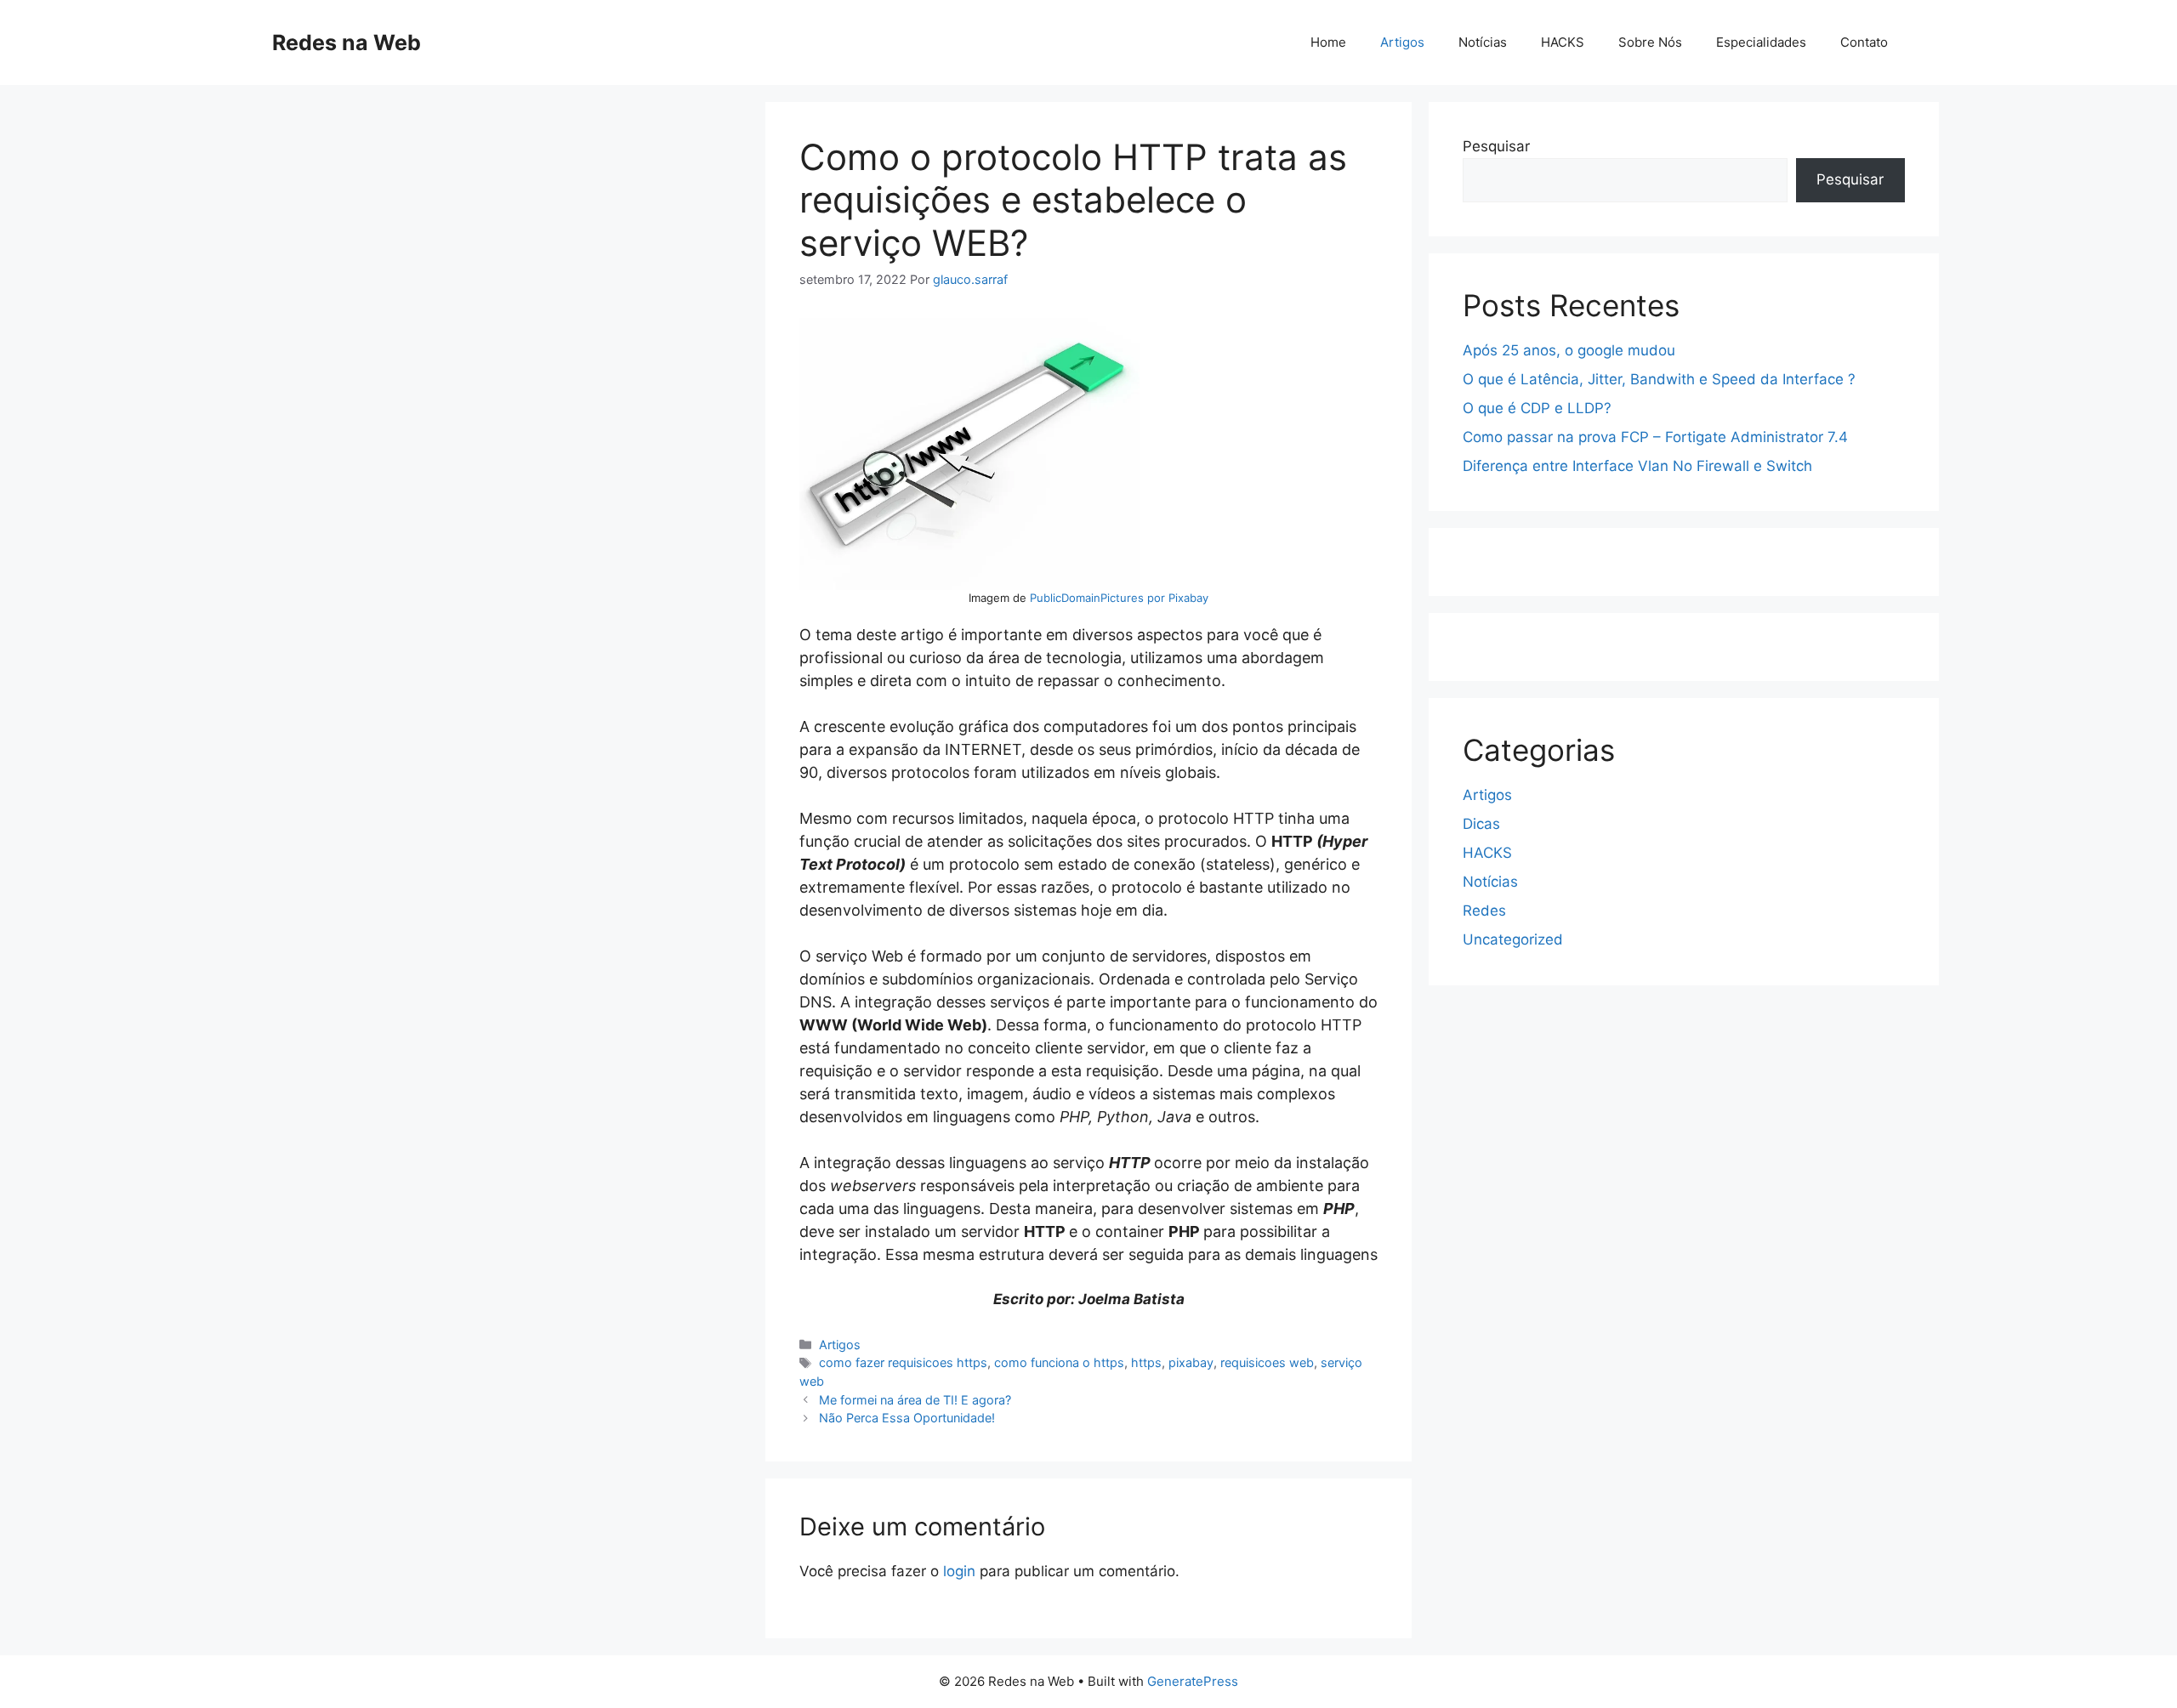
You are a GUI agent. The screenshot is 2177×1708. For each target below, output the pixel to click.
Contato (1864, 42)
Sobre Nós (1650, 42)
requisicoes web (1267, 1362)
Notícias (1483, 42)
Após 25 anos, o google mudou (1569, 350)
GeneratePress (1193, 1681)
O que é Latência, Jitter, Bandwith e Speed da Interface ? (1659, 379)
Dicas (1481, 824)
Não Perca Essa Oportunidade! (907, 1418)
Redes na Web (347, 43)
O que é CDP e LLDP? (1537, 408)
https (1146, 1362)
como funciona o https (1059, 1362)
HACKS (1563, 42)
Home (1328, 42)
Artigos (1402, 42)
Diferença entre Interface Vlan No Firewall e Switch (1637, 466)
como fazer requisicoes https (903, 1362)
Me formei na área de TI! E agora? (915, 1400)
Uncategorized (1513, 939)
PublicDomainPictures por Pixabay (1119, 598)
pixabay (1191, 1362)
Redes (1484, 911)
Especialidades (1761, 42)
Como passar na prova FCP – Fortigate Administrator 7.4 (1655, 437)
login (959, 1571)
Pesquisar (1496, 146)
